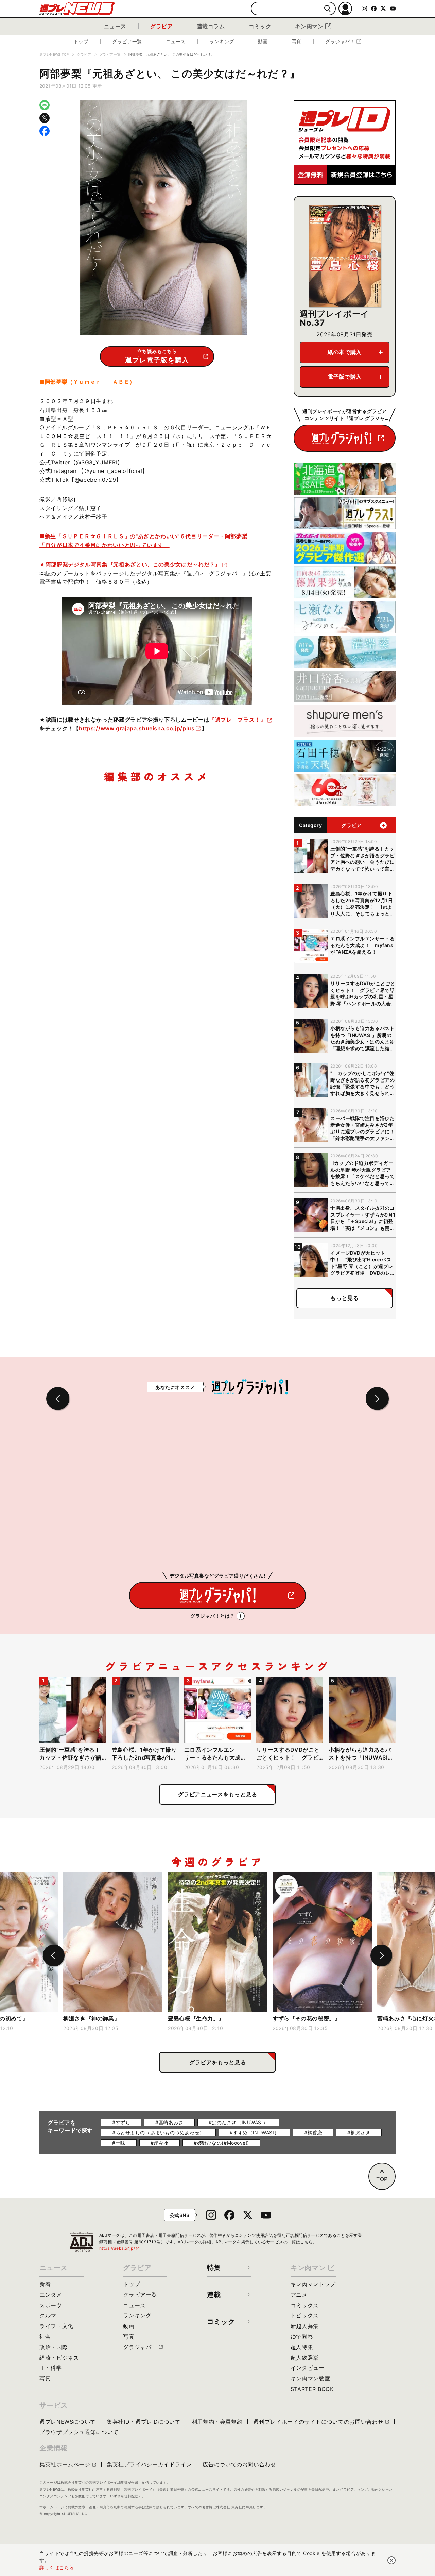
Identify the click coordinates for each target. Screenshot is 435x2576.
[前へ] (54, 1955)
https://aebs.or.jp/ (120, 2248)
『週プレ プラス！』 (238, 720)
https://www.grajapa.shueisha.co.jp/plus (137, 728)
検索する (327, 9)
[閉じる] (391, 2560)
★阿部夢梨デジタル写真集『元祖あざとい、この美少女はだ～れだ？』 (130, 564)
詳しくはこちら (57, 2567)
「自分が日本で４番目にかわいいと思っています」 (105, 545)
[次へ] (381, 1955)
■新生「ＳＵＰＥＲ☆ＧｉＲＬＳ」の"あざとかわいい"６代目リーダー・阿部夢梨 (143, 536)
